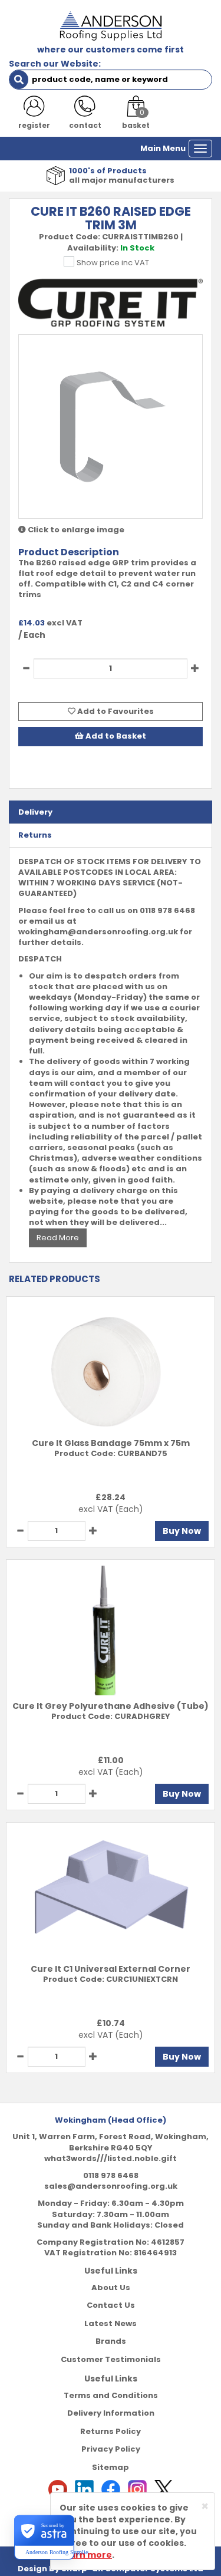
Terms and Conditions (111, 2395)
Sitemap (111, 2467)
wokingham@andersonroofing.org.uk (98, 932)
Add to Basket (115, 736)
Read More (58, 1238)
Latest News (111, 2323)
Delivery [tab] (35, 812)
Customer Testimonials (111, 2359)
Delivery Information (111, 2413)
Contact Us (111, 2305)
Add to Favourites (115, 711)
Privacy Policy (111, 2449)
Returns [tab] (35, 835)
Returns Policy (111, 2431)
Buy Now (182, 1531)
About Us (111, 2287)
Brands (111, 2341)
